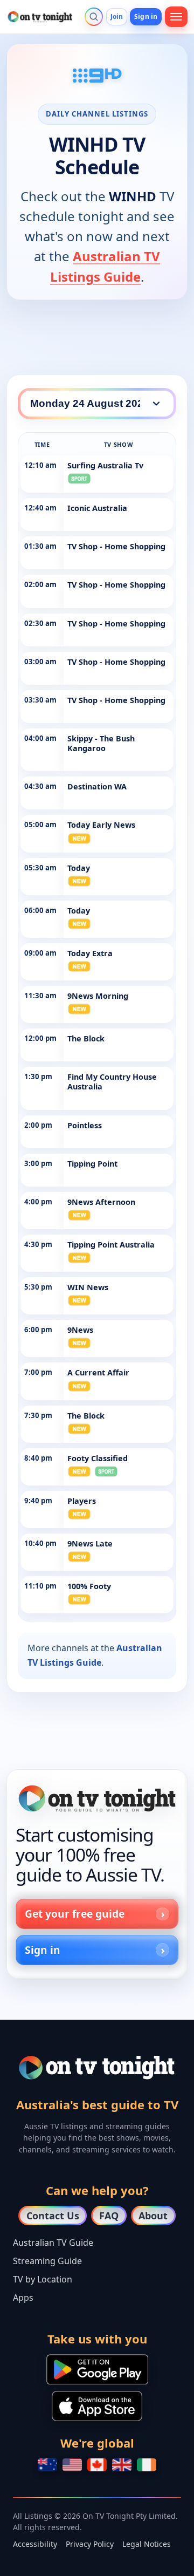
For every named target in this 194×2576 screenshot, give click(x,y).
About (153, 2216)
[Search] (94, 17)
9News (80, 1330)
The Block (86, 1038)
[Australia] (47, 2465)
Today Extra (90, 953)
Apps (23, 2298)
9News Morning (98, 996)
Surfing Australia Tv (105, 465)
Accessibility (35, 2544)
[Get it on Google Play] (97, 2369)
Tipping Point (92, 1164)
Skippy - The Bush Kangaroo (101, 743)
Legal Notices (147, 2544)
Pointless (85, 1125)
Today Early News (101, 825)
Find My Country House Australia (112, 1082)
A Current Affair (98, 1372)
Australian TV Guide (53, 2243)
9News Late (90, 1543)
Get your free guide (75, 1914)
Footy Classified (98, 1458)
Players (82, 1501)
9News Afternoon (101, 1202)
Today (79, 868)
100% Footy (89, 1586)
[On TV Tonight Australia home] (97, 1799)
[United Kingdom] (122, 2465)
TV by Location (43, 2279)
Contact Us (53, 2216)
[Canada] (97, 2465)
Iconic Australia (97, 508)
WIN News (88, 1287)
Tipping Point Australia (111, 1245)
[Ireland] (147, 2465)
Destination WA (97, 786)
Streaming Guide (47, 2261)
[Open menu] (176, 17)
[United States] (72, 2465)
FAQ (109, 2216)
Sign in (146, 16)
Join (117, 16)
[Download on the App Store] (97, 2406)
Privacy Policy (90, 2544)
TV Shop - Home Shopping (116, 546)
